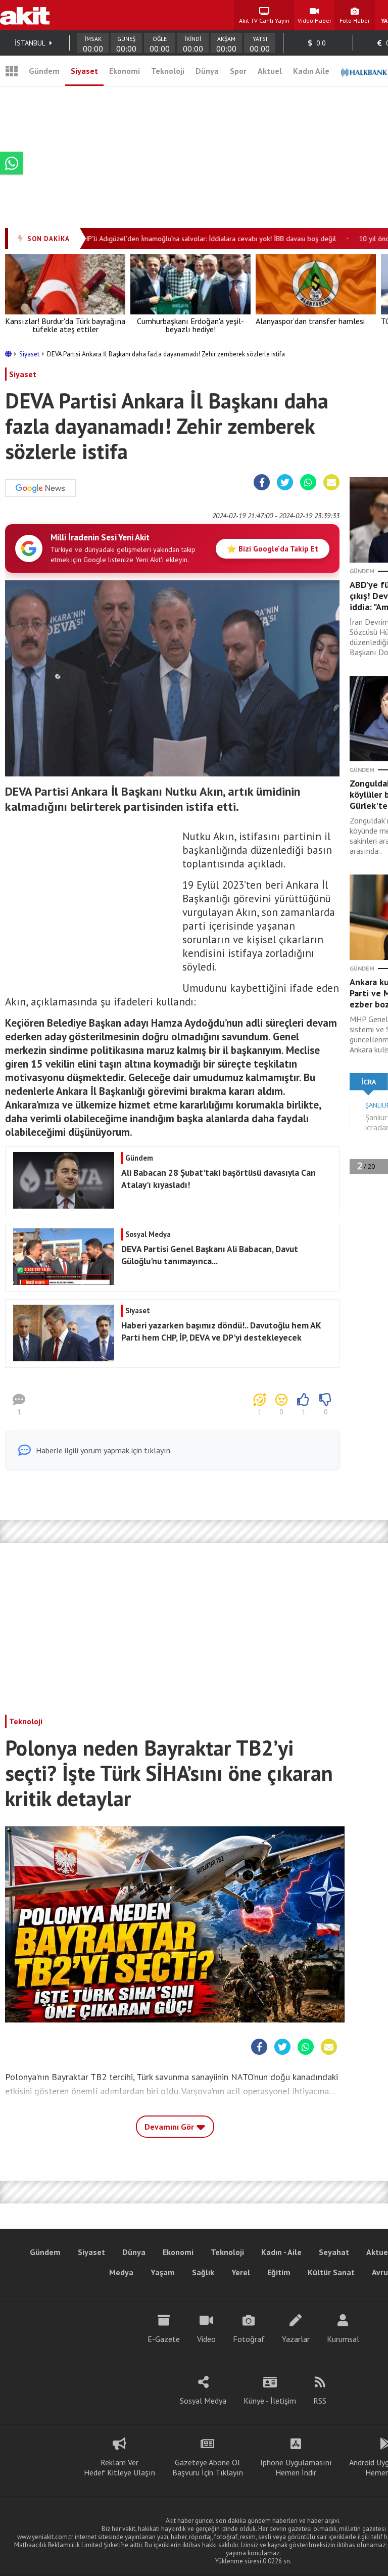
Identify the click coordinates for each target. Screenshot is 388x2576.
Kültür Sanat (331, 2272)
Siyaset (84, 71)
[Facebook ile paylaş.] (262, 483)
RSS (320, 2401)
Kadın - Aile (281, 2252)
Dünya (207, 71)
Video (206, 2339)
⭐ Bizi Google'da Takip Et (273, 549)
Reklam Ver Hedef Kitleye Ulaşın (119, 2467)
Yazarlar (296, 2339)
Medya (121, 2272)
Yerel (241, 2272)
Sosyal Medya (203, 2401)
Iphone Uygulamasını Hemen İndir (296, 2467)
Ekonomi (125, 71)
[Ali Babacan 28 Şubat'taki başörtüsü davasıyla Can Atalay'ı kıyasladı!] (171, 1206)
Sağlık (203, 2272)
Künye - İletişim (270, 2401)
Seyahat (334, 2252)
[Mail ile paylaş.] (331, 483)
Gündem (44, 71)
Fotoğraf (249, 2339)
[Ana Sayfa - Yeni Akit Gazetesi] (25, 15)
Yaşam (163, 2272)
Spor (238, 71)
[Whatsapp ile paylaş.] (308, 483)
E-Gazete (164, 2339)
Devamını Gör (170, 2127)
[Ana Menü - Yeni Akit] (12, 71)
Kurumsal (343, 2339)
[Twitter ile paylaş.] (285, 483)
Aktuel (270, 71)
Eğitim (279, 2272)
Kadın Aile (311, 71)
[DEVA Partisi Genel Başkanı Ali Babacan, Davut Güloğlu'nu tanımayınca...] (171, 1282)
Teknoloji (168, 71)
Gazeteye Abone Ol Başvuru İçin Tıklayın (208, 2467)
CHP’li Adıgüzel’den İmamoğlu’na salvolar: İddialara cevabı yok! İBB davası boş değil (187, 239)
